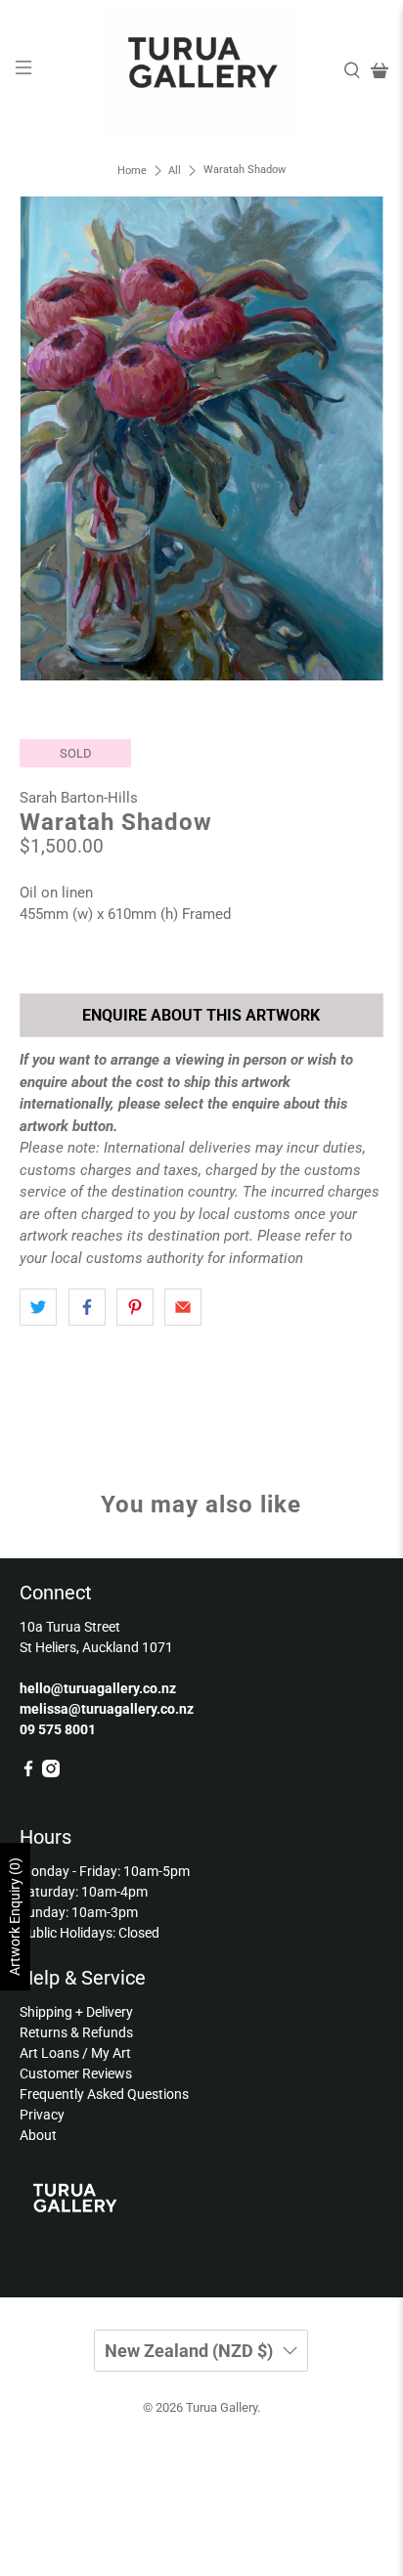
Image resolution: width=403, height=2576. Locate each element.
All (175, 171)
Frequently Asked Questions (104, 2094)
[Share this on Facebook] (87, 1307)
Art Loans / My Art (75, 2053)
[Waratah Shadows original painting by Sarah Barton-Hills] (201, 438)
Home (132, 171)
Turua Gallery (222, 2407)
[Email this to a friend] (183, 1307)
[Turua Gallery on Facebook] (28, 1772)
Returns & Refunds (76, 2032)
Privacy (42, 2115)
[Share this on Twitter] (38, 1307)
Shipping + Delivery (76, 2012)
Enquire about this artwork (201, 1015)
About (38, 2135)
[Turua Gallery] (201, 70)
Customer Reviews (76, 2074)
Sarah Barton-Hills (79, 798)
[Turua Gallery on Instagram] (51, 1772)
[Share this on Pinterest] (135, 1307)
